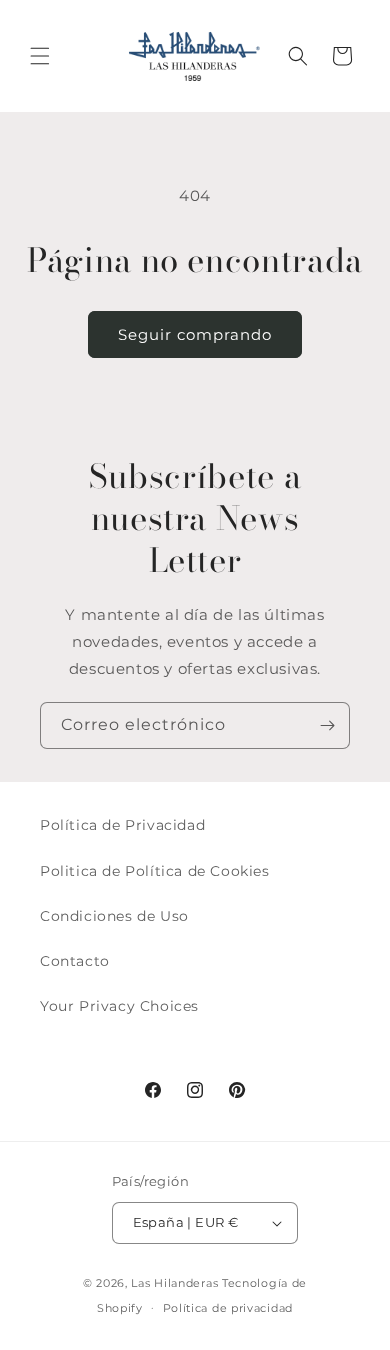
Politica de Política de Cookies (155, 871)
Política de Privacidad (122, 825)
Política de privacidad (228, 1308)
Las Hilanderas (174, 1283)
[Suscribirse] (327, 725)
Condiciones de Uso (114, 916)
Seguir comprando (195, 334)
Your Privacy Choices (119, 1006)
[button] (40, 56)
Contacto (75, 961)
